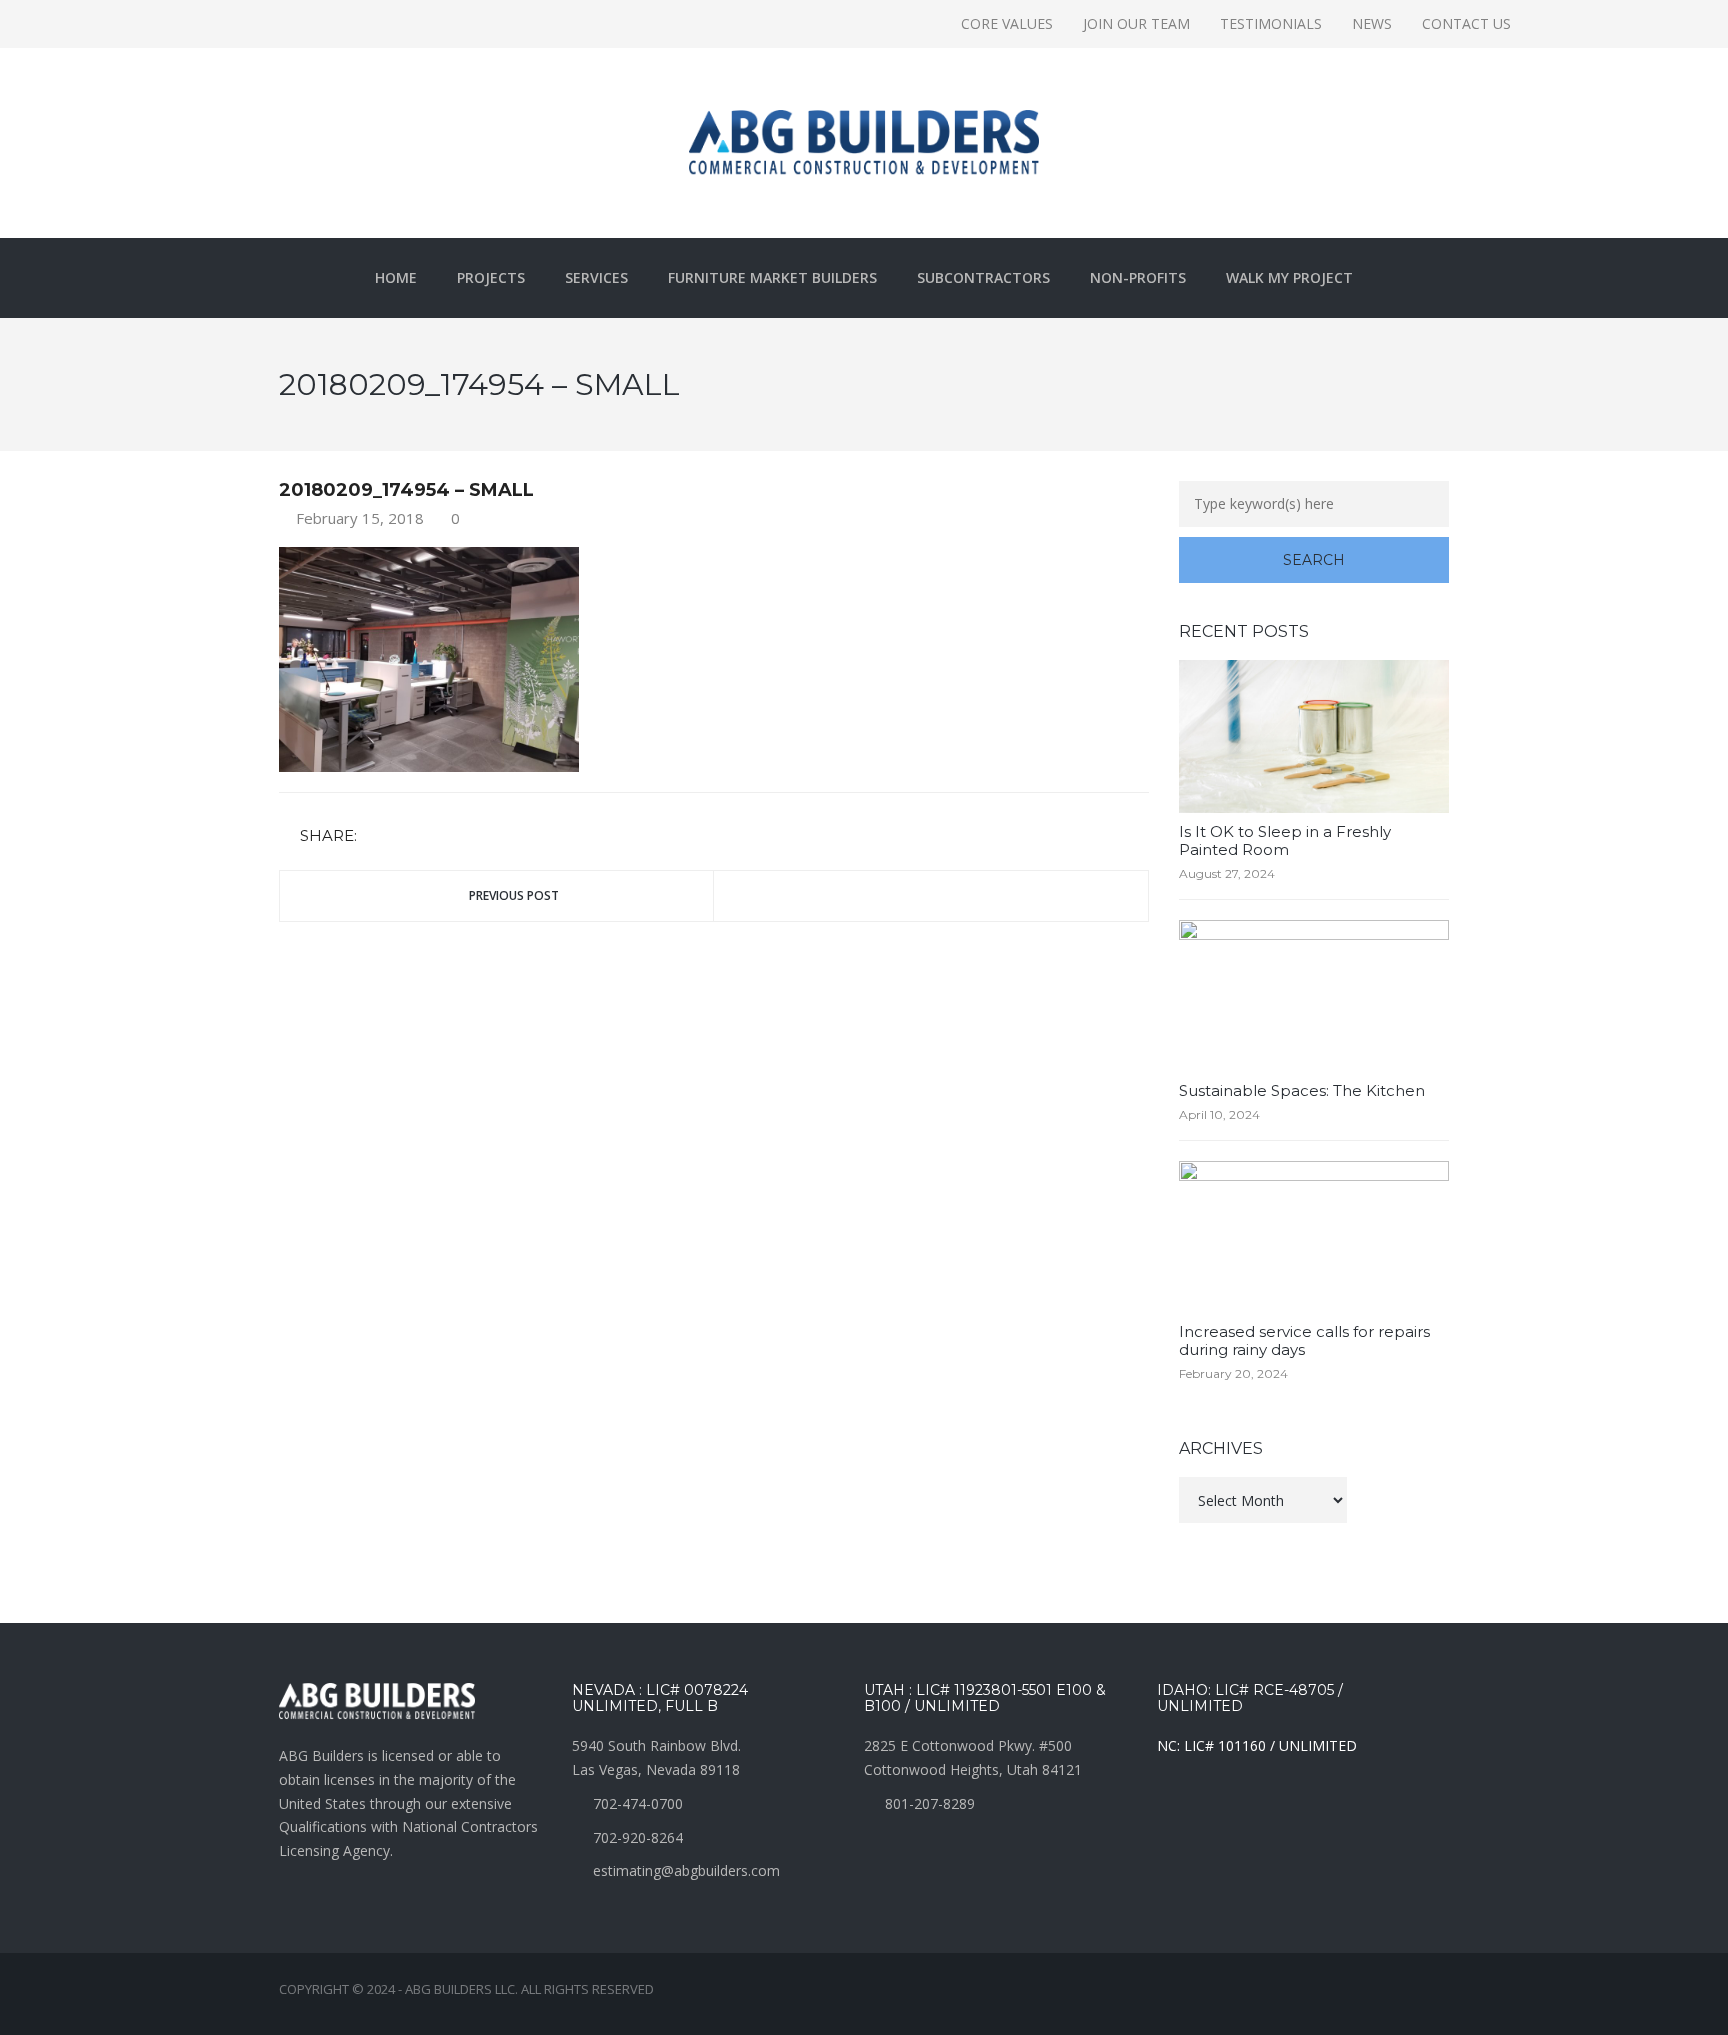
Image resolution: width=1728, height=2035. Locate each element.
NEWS (1372, 23)
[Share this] (376, 836)
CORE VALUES (1007, 23)
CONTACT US (1466, 23)
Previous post (514, 895)
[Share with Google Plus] (434, 836)
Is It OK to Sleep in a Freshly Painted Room (1285, 840)
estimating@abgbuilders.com (686, 1870)
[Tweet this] (405, 836)
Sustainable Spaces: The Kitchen (1302, 1090)
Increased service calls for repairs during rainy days (1304, 1340)
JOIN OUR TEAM (1136, 23)
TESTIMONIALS (1271, 23)
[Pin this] (463, 836)
